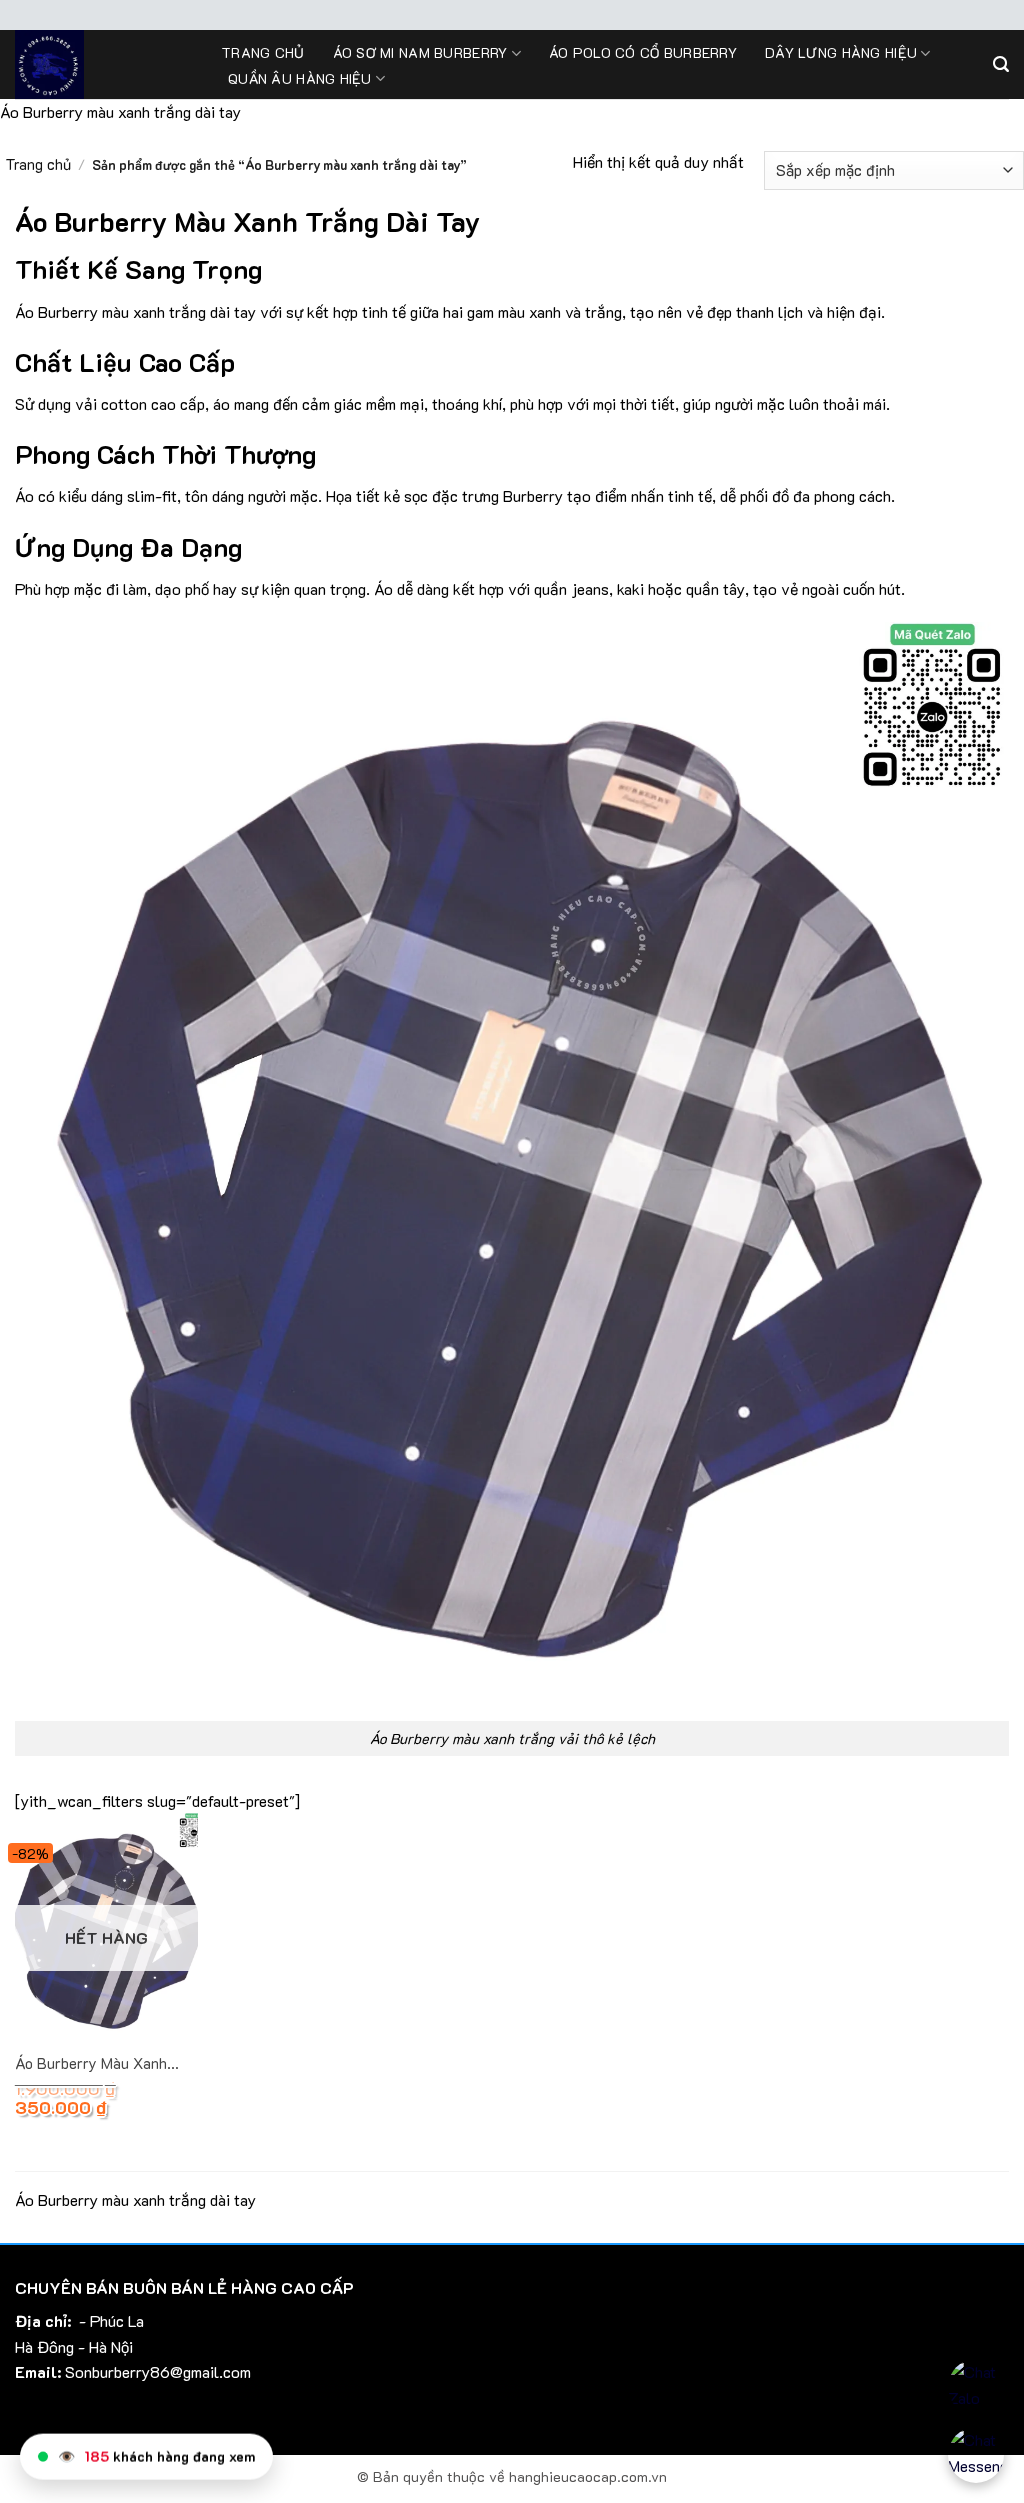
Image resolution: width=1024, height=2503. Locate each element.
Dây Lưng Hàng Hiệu (841, 52)
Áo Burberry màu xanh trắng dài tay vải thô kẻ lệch (100, 2064)
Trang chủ (263, 52)
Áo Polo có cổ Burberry (643, 52)
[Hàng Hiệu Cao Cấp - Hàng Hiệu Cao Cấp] (103, 64)
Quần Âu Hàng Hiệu (300, 78)
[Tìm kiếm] (1001, 64)
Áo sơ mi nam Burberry (420, 52)
